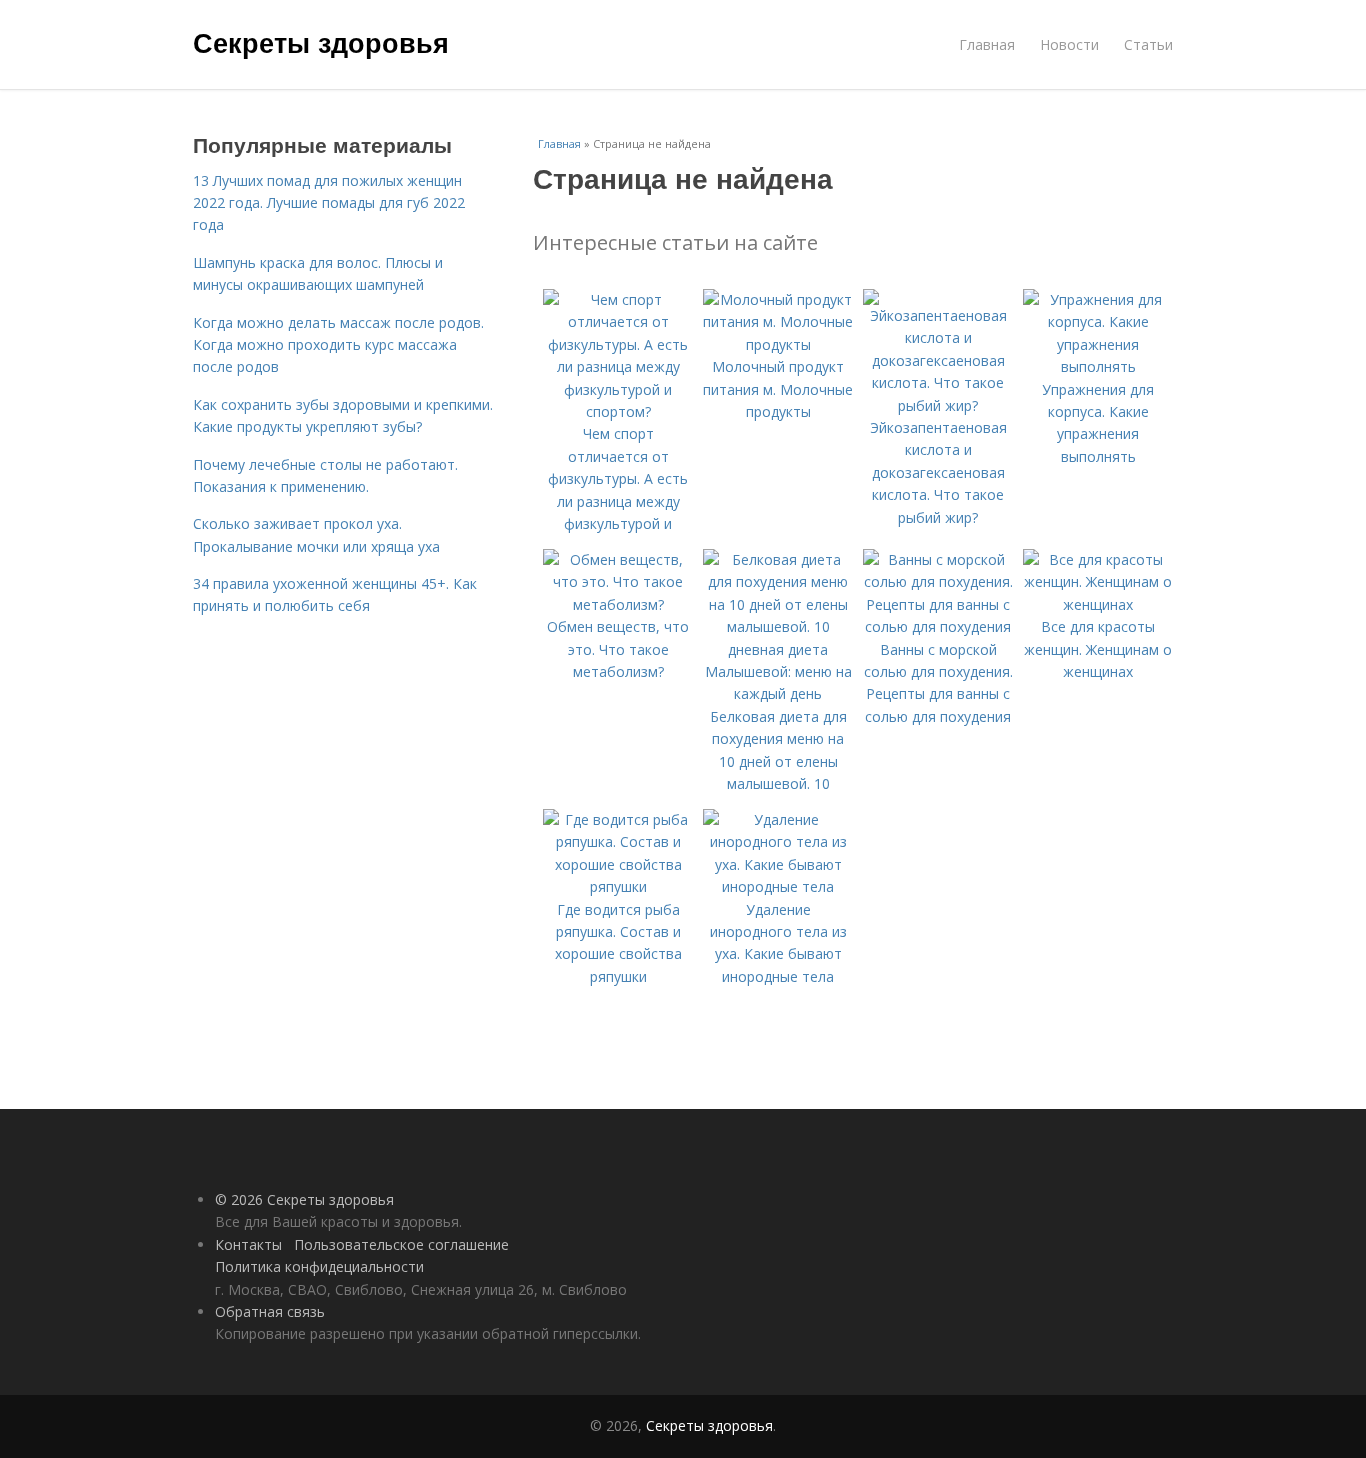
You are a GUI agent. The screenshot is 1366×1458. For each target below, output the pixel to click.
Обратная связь (270, 1311)
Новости (1069, 44)
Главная (987, 44)
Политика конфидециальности (319, 1266)
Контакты (248, 1244)
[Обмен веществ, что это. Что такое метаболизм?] (618, 604)
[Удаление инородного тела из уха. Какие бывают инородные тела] (778, 886)
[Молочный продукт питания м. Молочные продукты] (778, 344)
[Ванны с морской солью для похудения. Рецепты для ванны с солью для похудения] (938, 626)
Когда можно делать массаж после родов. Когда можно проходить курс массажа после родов (338, 345)
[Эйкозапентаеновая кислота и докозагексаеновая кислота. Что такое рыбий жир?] (938, 405)
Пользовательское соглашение (401, 1244)
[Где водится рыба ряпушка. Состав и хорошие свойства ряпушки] (618, 886)
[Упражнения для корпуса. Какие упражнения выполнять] (1098, 366)
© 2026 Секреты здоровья (304, 1199)
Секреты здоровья (321, 42)
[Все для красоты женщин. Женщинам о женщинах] (1098, 604)
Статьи (1148, 44)
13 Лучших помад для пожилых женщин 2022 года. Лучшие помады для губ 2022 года (329, 203)
